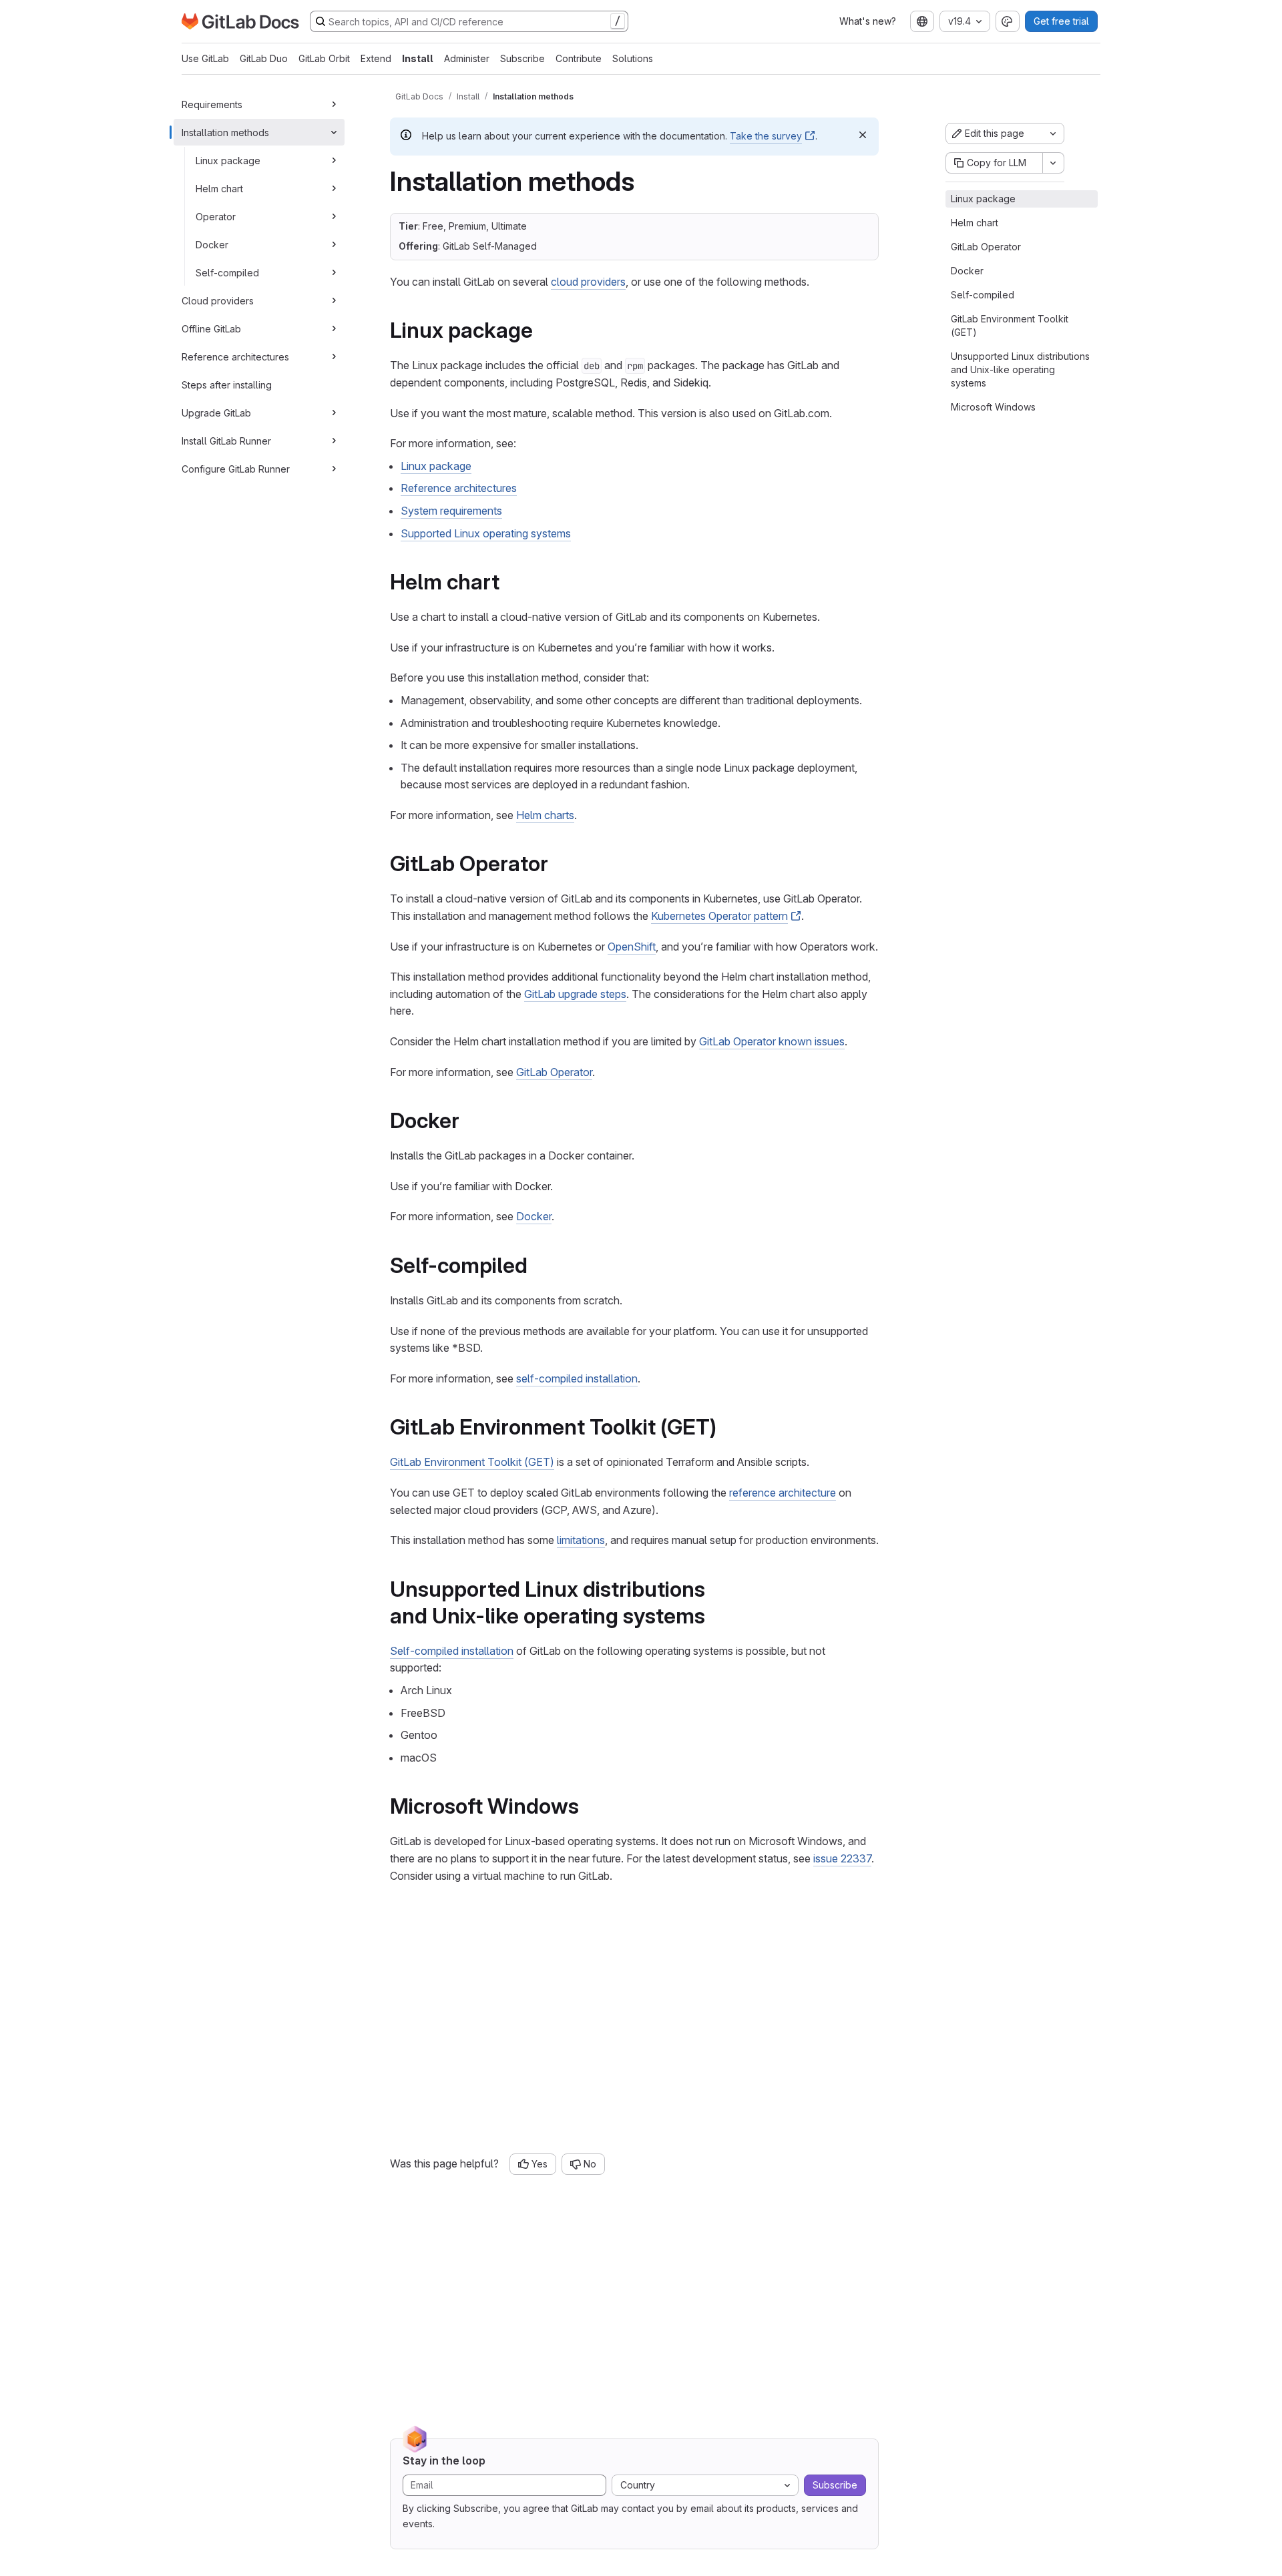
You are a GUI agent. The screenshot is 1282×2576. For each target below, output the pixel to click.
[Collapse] (334, 132)
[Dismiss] (863, 135)
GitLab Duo (264, 58)
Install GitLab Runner (226, 440)
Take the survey (766, 136)
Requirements (212, 104)
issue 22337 (842, 1858)
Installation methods (225, 132)
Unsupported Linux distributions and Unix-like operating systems (1020, 369)
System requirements (451, 511)
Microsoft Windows (993, 407)
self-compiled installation (577, 1378)
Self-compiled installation (452, 1651)
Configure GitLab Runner (236, 468)
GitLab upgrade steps (575, 994)
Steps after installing (227, 384)
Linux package (228, 160)
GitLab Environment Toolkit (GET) (472, 1462)
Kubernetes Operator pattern (719, 916)
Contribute (579, 58)
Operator (216, 216)
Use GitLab (205, 58)
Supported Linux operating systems (486, 533)
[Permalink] (542, 330)
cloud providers (588, 282)
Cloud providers (218, 300)
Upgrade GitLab (216, 412)
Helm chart (219, 188)
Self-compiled (227, 272)
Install (418, 58)
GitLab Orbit (324, 58)
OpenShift (632, 947)
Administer (467, 58)
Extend (376, 58)
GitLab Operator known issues (772, 1041)
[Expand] (334, 104)
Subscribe (522, 58)
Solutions (633, 58)
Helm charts (545, 815)
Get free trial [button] (1061, 21)
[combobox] (922, 21)
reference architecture (783, 1493)
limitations (581, 1540)
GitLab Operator (554, 1072)
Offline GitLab (211, 328)
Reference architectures (235, 356)
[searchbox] (469, 21)
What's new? (868, 21)
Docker (212, 244)
